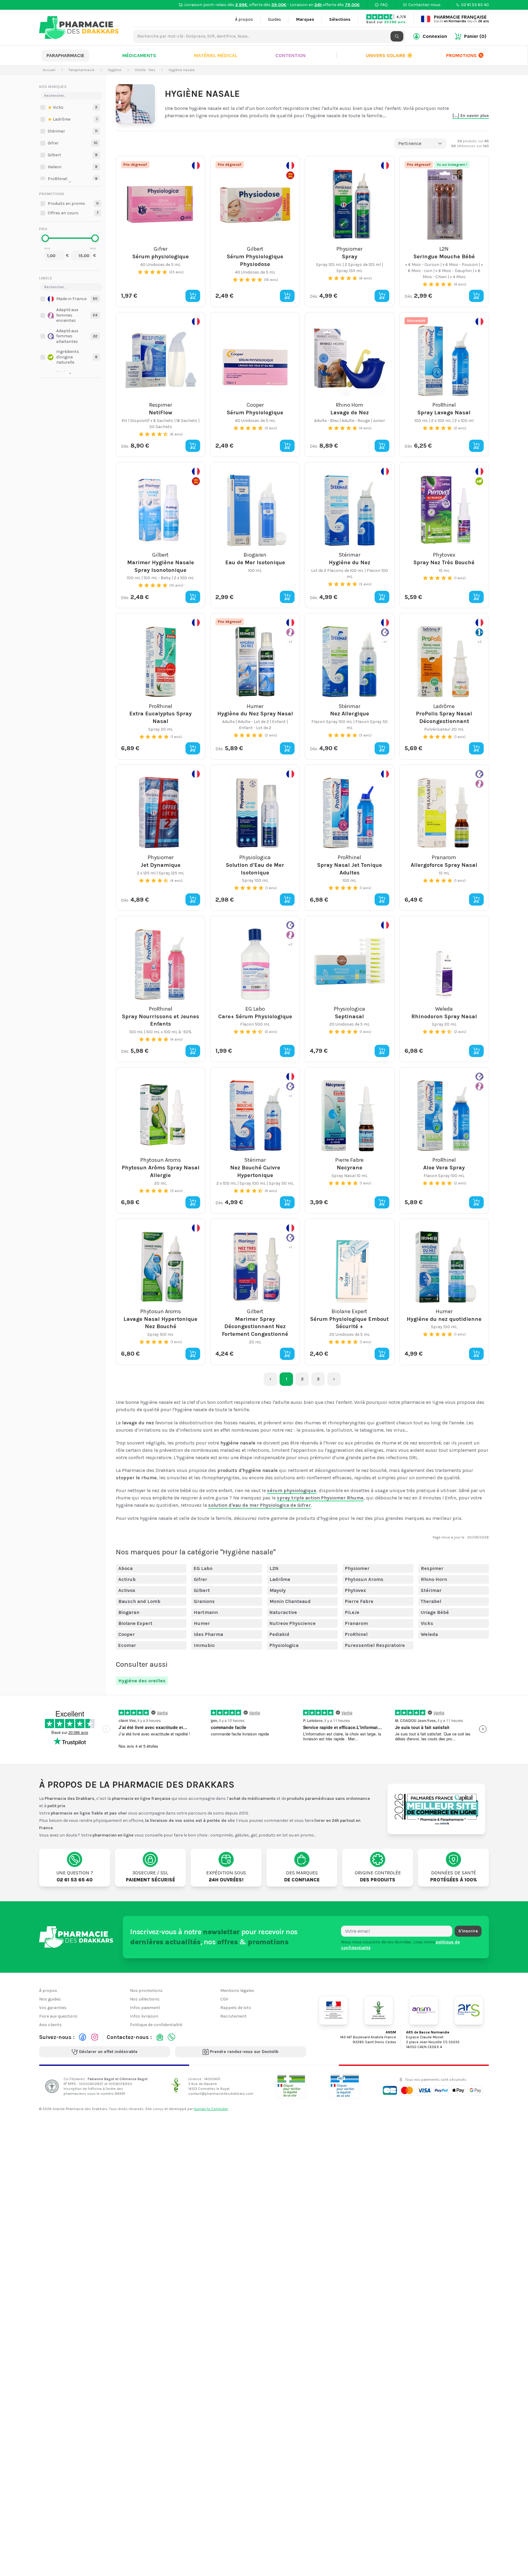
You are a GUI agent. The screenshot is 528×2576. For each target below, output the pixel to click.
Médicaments (139, 55)
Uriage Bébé (435, 1612)
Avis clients (50, 2025)
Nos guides (50, 1999)
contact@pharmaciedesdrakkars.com (221, 2094)
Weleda (429, 1634)
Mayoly (278, 1590)
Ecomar (127, 1645)
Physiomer (357, 1568)
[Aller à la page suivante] (334, 1379)
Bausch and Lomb (139, 1601)
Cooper (127, 1634)
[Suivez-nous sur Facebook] (82, 2037)
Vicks (427, 1623)
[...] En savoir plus (471, 116)
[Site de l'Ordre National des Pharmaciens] (379, 2010)
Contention (290, 55)
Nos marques (53, 87)
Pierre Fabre (359, 1601)
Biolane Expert (135, 1623)
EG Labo (203, 1568)
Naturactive (283, 1612)
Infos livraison (144, 2016)
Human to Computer (211, 2109)
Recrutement (233, 2016)
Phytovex (356, 1590)
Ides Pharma (208, 1634)
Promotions (461, 55)
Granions (204, 1601)
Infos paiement (145, 2008)
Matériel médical (216, 55)
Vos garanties (53, 2008)
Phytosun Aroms (364, 1579)
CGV (224, 1999)
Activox (127, 1590)
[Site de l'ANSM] (424, 2010)
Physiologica (284, 1645)
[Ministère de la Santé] (333, 2010)
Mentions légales (237, 1991)
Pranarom (356, 1623)
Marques (305, 19)
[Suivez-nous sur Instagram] (95, 2037)
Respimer (432, 1568)
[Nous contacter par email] (160, 2037)
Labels (46, 278)
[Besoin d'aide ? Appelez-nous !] (171, 2037)
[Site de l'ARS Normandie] (469, 2010)
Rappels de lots (236, 2008)
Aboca (125, 1568)
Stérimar (431, 1590)
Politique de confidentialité (156, 2025)
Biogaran (129, 1612)
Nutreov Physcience (293, 1623)
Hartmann (206, 1612)
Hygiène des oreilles (142, 1681)
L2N (274, 1568)
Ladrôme (280, 1579)
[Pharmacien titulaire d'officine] (291, 2086)
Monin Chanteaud (290, 1601)
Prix (43, 229)
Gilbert (202, 1590)
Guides (275, 19)
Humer (202, 1623)
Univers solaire (389, 55)
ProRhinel (356, 1634)
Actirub (127, 1579)
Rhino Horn (434, 1579)
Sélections (340, 19)
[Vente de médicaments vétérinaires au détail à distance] (345, 2086)
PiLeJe (352, 1612)
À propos (244, 19)
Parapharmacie (65, 55)
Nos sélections (145, 1999)
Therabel (431, 1601)
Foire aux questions (58, 2016)
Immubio (204, 1645)
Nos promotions (146, 1991)
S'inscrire (468, 1931)
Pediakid (279, 1634)
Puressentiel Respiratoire (375, 1645)
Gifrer (200, 1579)
